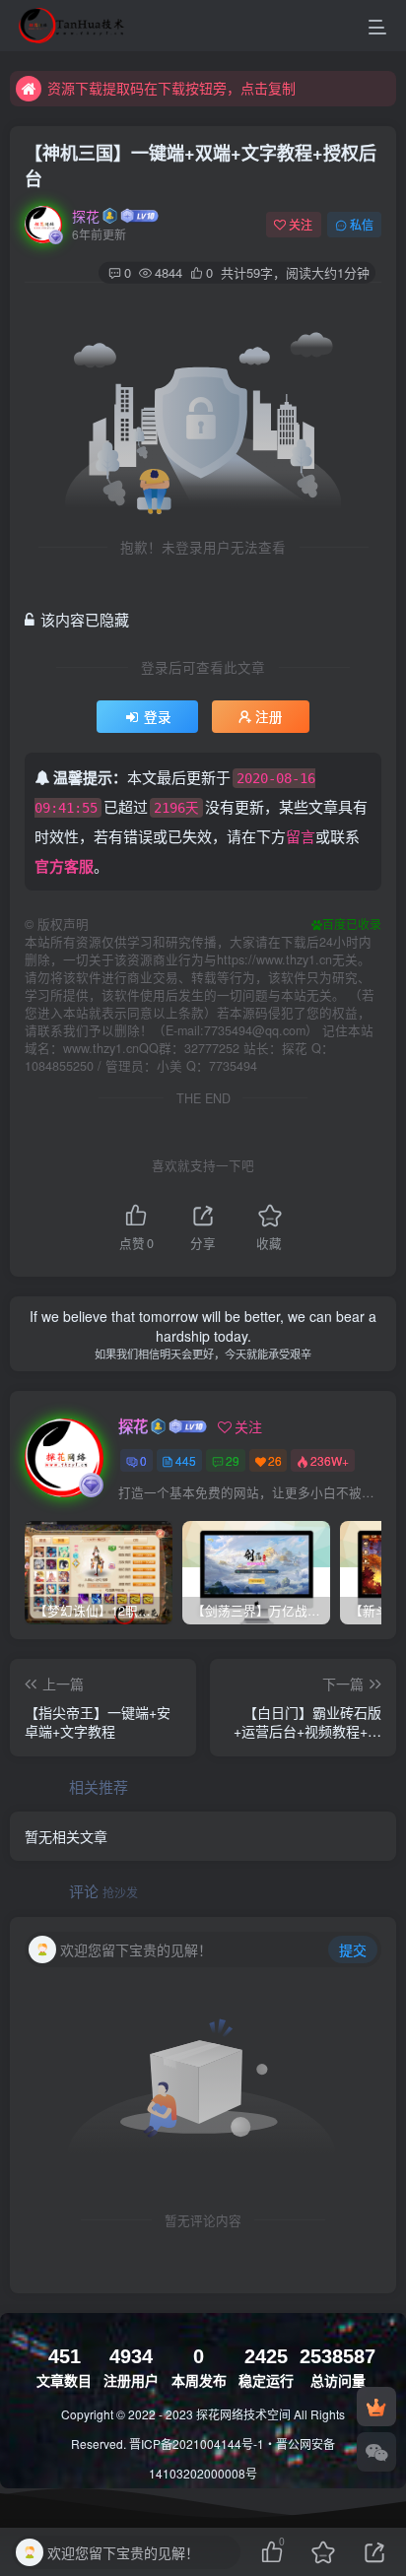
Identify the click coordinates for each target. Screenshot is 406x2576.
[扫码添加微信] (376, 2452)
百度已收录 (352, 924)
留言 (301, 836)
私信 (362, 224)
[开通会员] (376, 2407)
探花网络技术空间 (245, 2414)
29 (233, 1460)
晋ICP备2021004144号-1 (197, 2444)
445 (186, 1460)
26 (275, 1460)
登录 (158, 717)
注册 (269, 717)
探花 (86, 216)
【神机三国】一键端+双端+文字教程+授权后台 (201, 165)
